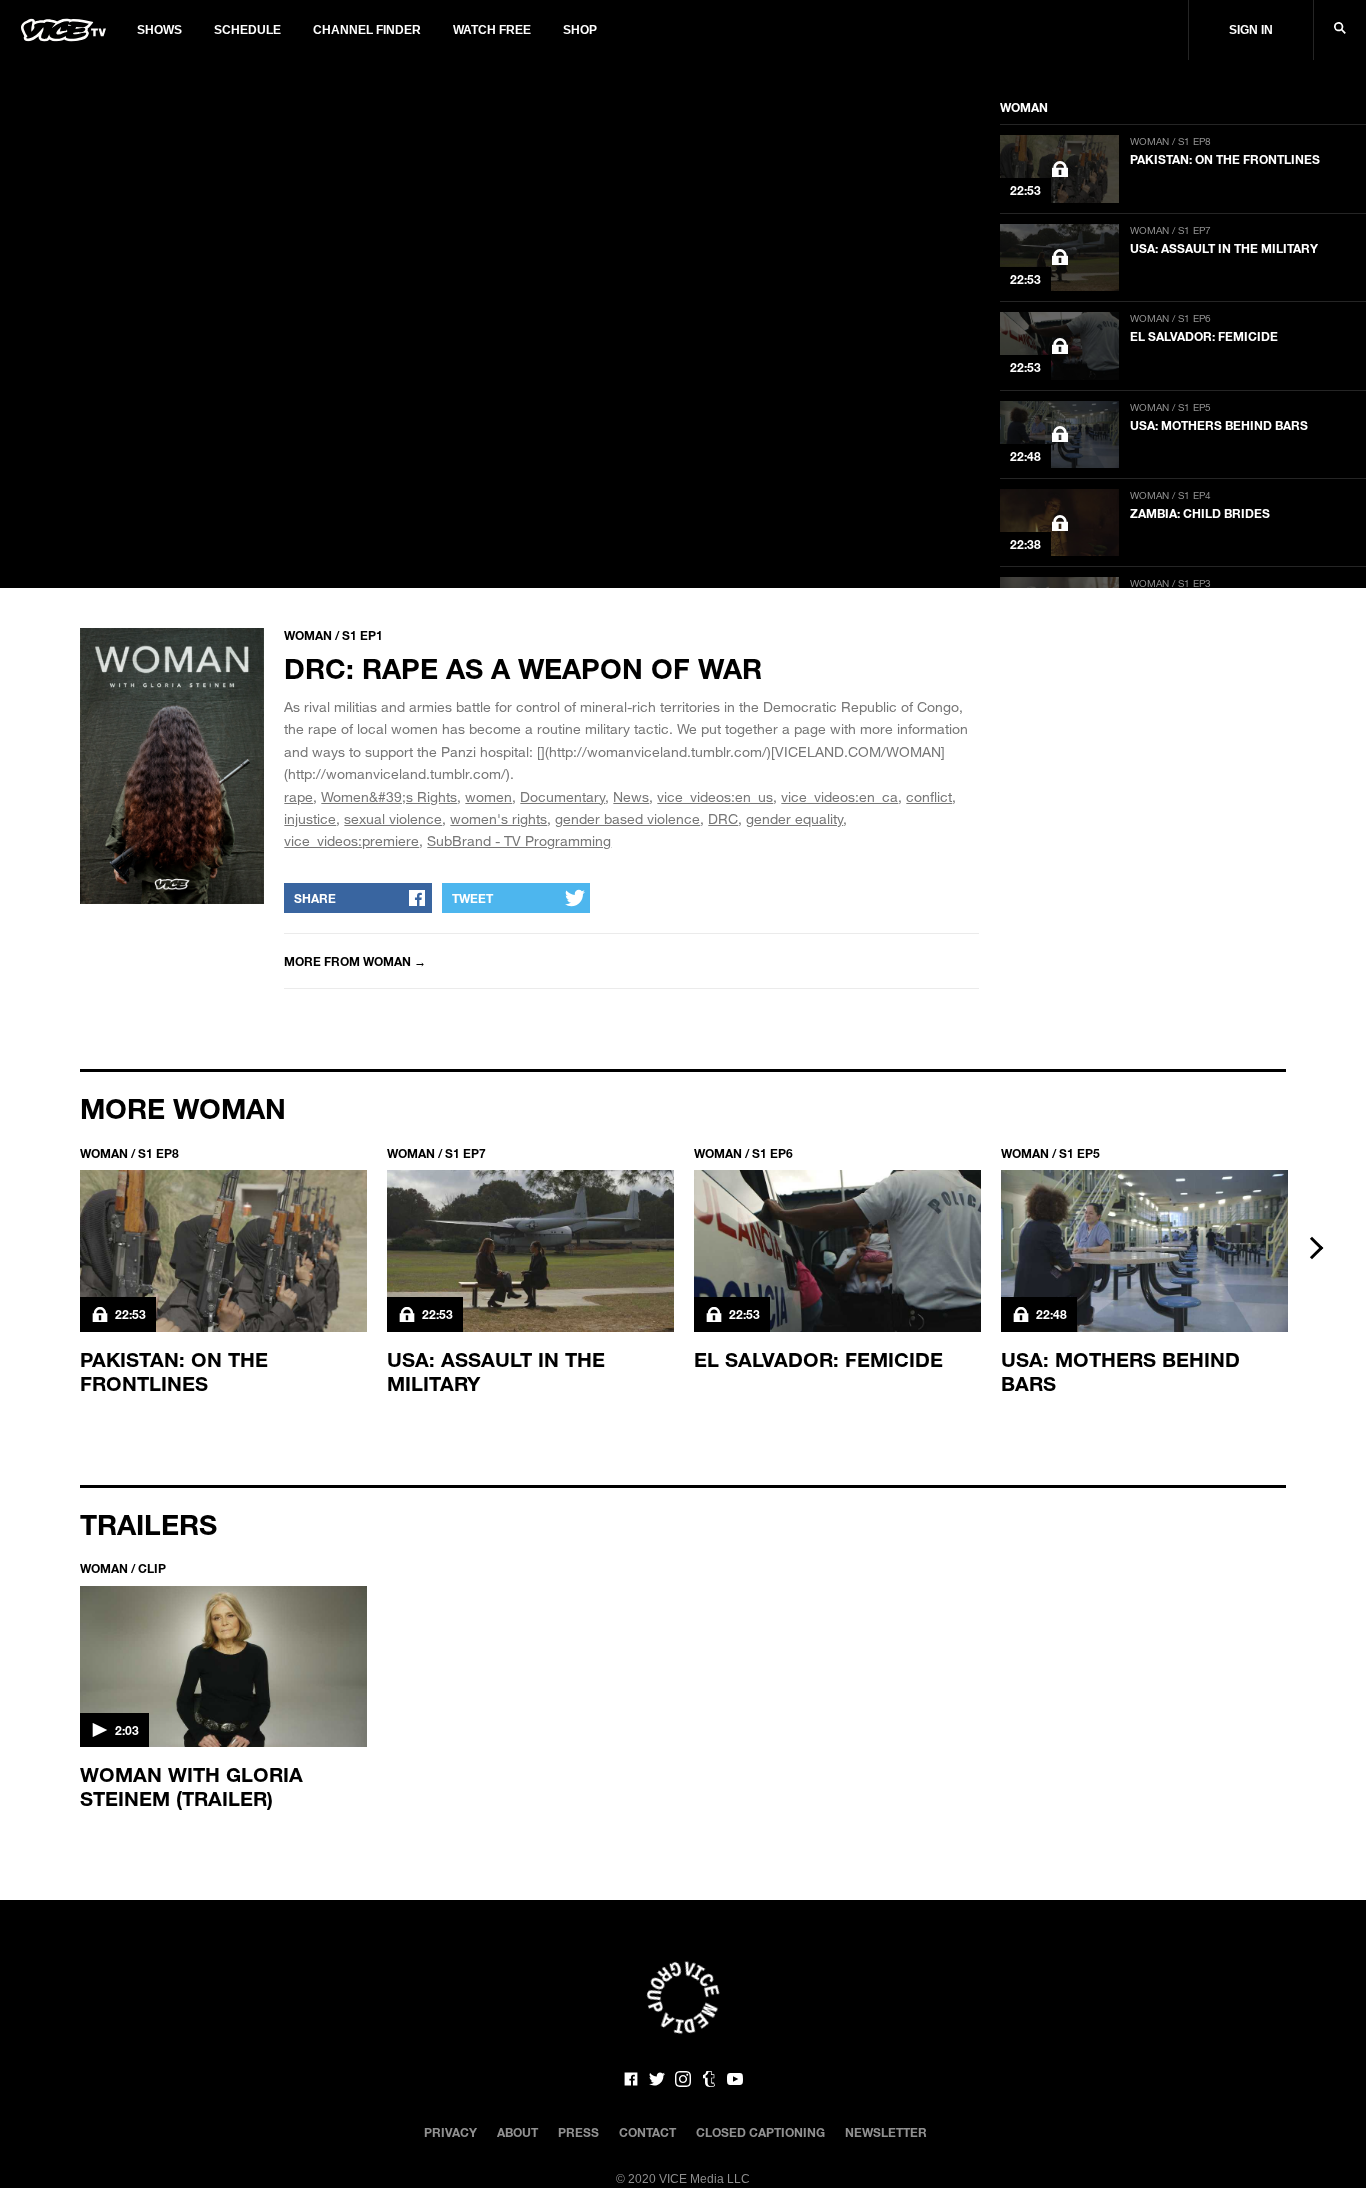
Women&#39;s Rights (389, 796)
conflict (929, 796)
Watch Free (492, 30)
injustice (310, 818)
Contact (647, 2132)
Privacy (450, 2132)
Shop (580, 30)
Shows (159, 30)
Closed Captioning (760, 2132)
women (488, 796)
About (517, 2132)
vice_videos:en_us (715, 796)
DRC (723, 818)
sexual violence (393, 818)
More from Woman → (355, 961)
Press (578, 2132)
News (631, 796)
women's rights (498, 818)
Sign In (1251, 30)
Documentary (562, 796)
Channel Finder (367, 30)
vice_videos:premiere (351, 840)
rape (298, 796)
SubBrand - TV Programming (519, 840)
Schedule (247, 30)
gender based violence (627, 818)
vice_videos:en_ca (839, 796)
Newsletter (886, 2132)
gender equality (794, 818)
